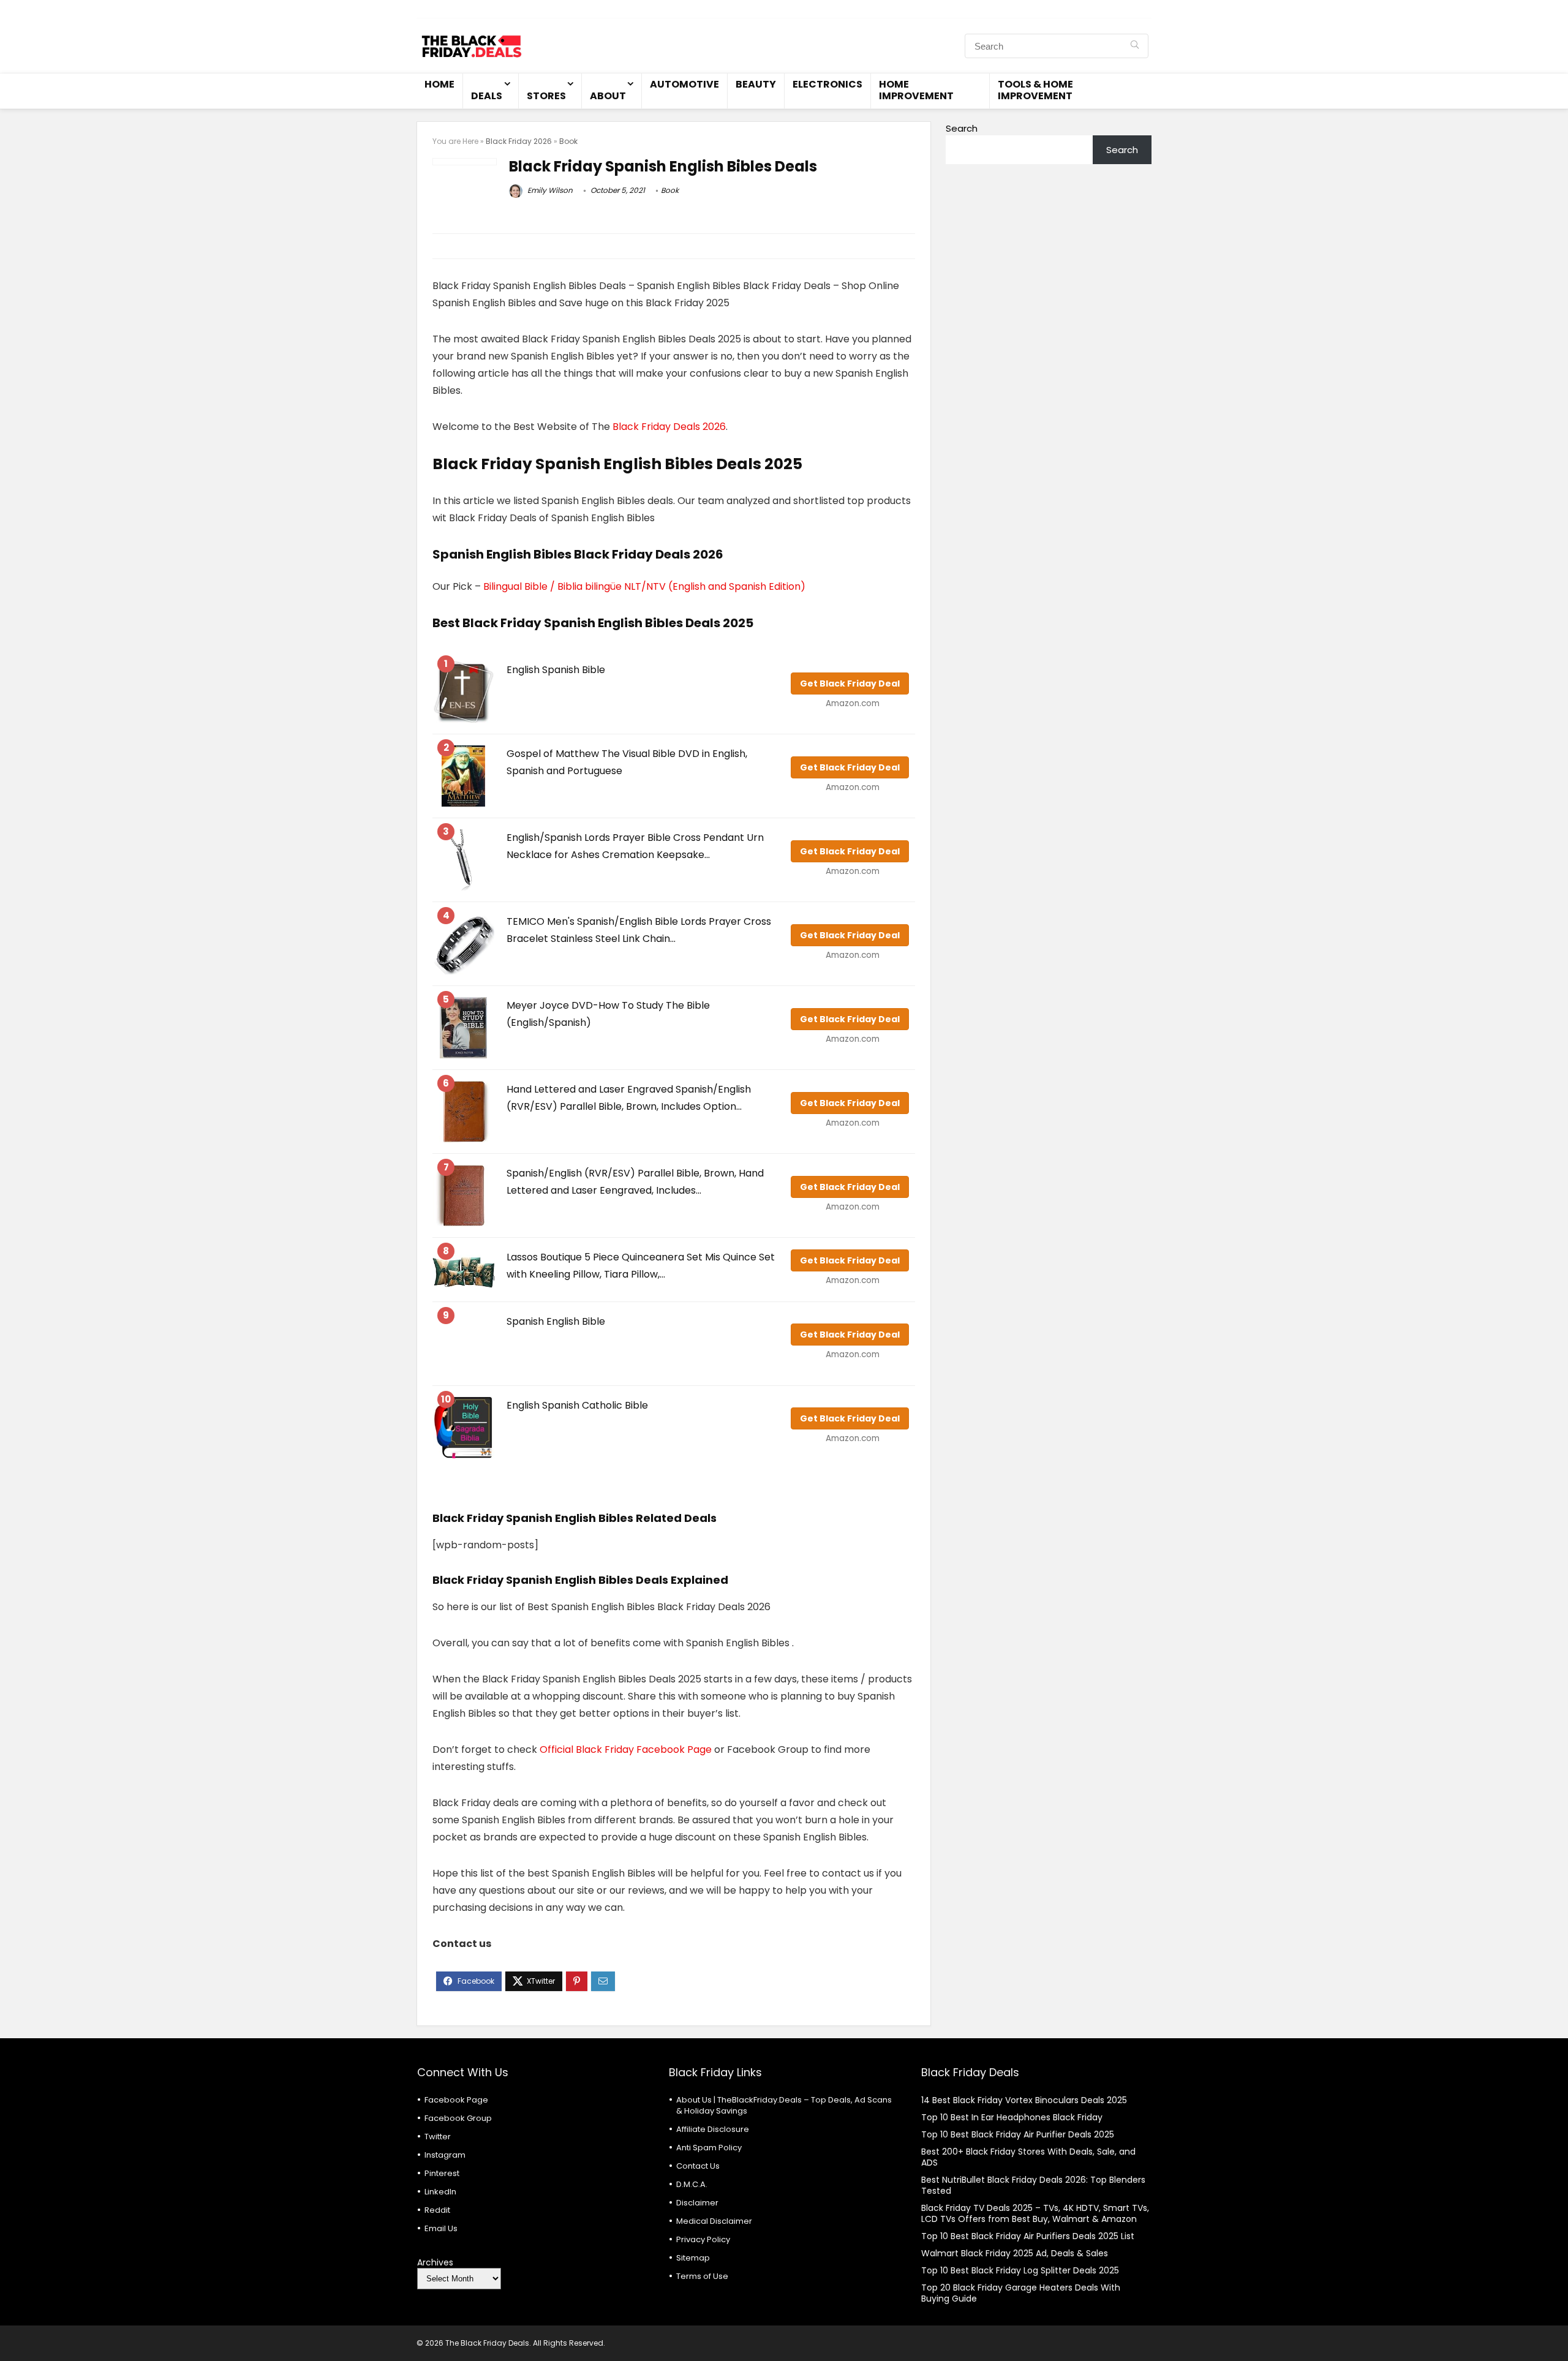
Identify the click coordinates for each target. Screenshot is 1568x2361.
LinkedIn (440, 2192)
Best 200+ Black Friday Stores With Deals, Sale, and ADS (1028, 2157)
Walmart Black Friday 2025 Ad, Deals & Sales (1015, 2253)
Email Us (441, 2228)
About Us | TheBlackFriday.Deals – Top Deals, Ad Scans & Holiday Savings (784, 2105)
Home (439, 84)
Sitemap (693, 2258)
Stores (546, 96)
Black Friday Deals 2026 (669, 427)
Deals (487, 96)
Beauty (756, 84)
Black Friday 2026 (519, 141)
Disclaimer (697, 2203)
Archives (435, 2262)
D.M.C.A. (692, 2184)
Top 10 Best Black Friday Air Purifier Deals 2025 (1018, 2134)
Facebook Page (456, 2100)
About (608, 96)
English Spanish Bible (556, 670)
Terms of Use (702, 2276)
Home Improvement (916, 90)
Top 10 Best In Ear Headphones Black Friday (1012, 2117)
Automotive (684, 84)
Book (568, 141)
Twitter (438, 2137)
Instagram (445, 2155)
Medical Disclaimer (714, 2221)
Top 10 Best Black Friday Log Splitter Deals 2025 (1020, 2270)
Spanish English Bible (556, 1321)
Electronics (827, 84)
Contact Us (698, 2166)
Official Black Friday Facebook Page (626, 1749)
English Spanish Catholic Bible (577, 1405)
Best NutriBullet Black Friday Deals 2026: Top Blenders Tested (1033, 2185)
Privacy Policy (703, 2239)
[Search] (1135, 46)
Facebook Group (458, 2118)
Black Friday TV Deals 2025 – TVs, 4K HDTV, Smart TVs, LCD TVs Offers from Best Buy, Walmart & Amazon (1035, 2213)
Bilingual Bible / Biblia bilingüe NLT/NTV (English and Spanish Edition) (644, 586)
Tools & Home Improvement (1035, 90)
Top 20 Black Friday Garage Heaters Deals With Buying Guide (1021, 2293)
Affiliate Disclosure (713, 2129)
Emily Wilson (549, 190)
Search (962, 128)
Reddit (437, 2210)
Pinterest (442, 2173)
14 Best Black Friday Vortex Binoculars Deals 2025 (1024, 2100)
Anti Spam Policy (709, 2148)
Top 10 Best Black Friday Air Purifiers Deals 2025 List (1028, 2236)
